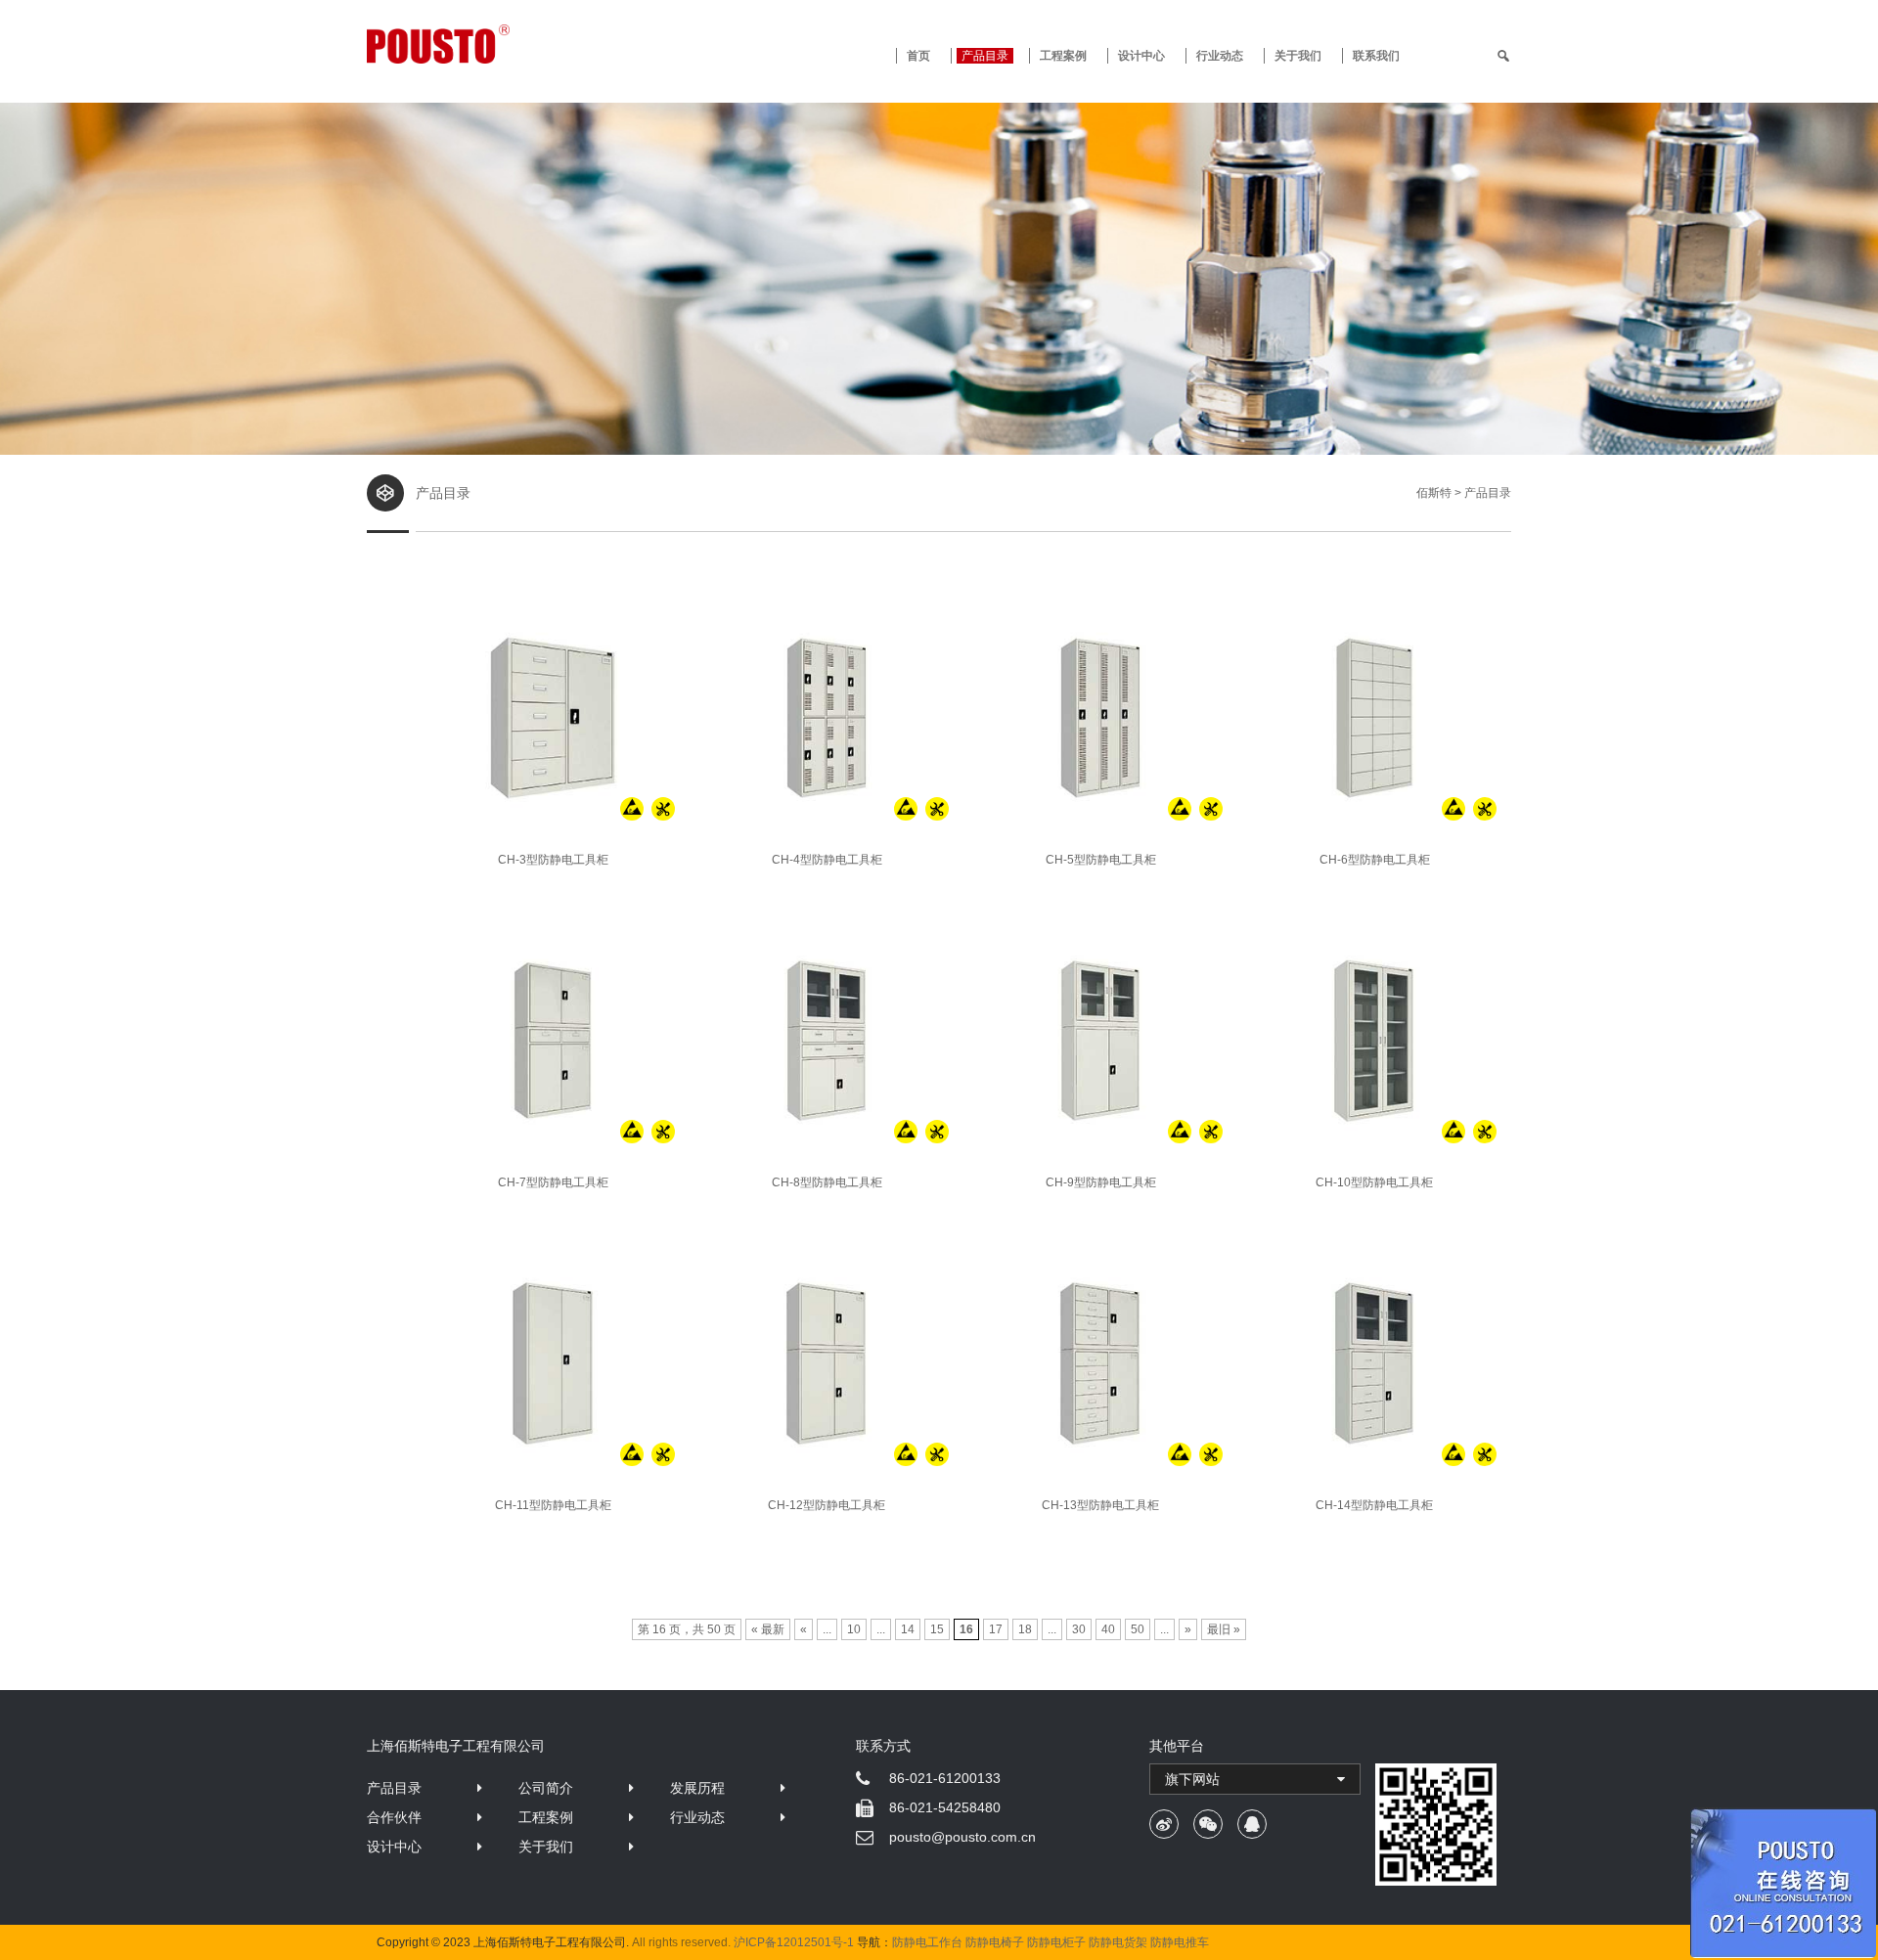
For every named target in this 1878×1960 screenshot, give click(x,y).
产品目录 (394, 1788)
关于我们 (1298, 56)
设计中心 (1141, 56)
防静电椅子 (995, 1942)
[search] (1503, 56)
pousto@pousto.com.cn (962, 1837)
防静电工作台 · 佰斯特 (511, 44)
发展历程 (697, 1788)
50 (1138, 1629)
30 (1079, 1629)
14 (908, 1629)
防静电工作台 (927, 1942)
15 (937, 1629)
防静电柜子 (1056, 1942)
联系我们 (1376, 56)
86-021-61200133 (945, 1778)
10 (854, 1629)
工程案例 (1063, 56)
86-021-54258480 (945, 1807)
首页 (918, 56)
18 (1025, 1629)
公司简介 (546, 1788)
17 (996, 1629)
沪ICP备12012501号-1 (794, 1942)
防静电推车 (1180, 1942)
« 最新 (768, 1629)
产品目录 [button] (985, 56)
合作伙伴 (394, 1817)
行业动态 (1220, 56)
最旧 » (1224, 1629)
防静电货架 (1118, 1942)
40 (1108, 1629)
